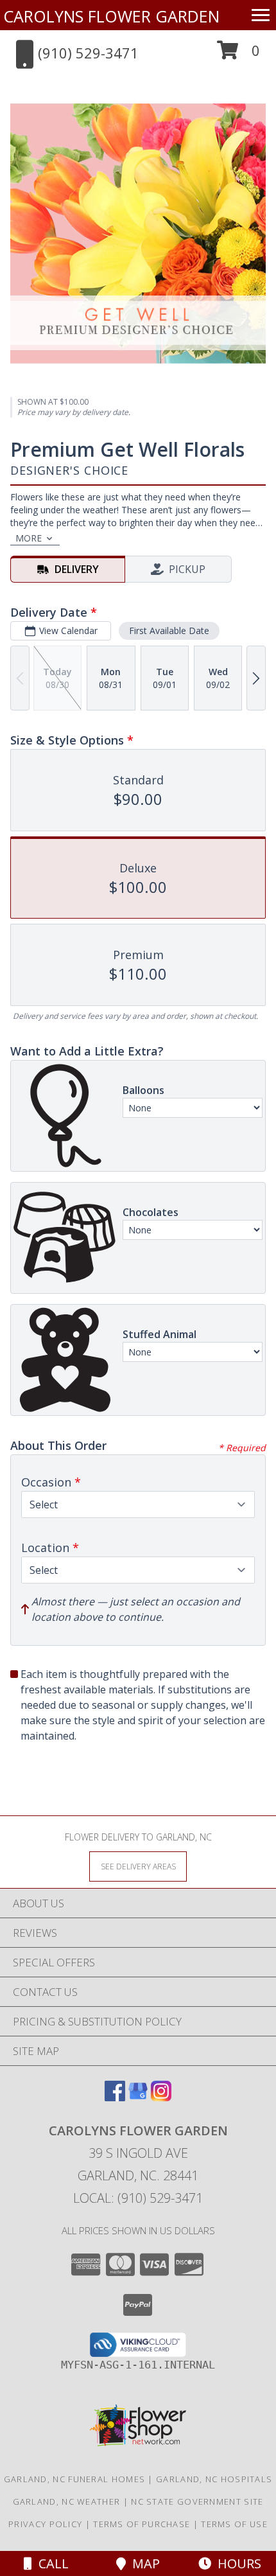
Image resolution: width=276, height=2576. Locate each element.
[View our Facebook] (115, 2097)
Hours (236, 2563)
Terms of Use (234, 2524)
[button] (238, 55)
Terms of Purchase (142, 2524)
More (29, 538)
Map (143, 2563)
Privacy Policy (45, 2524)
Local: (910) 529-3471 (138, 2198)
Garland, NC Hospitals (214, 2479)
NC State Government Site (197, 2501)
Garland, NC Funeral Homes (75, 2479)
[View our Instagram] (161, 2097)
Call (50, 2563)
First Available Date (169, 631)
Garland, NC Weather (67, 2501)
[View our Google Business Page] (138, 2097)
